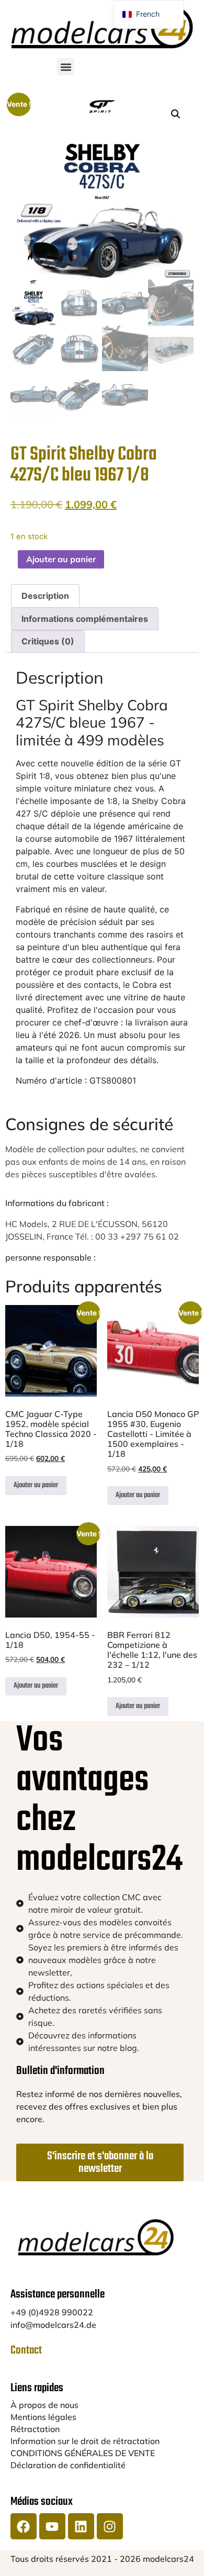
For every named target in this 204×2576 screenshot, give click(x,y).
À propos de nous (44, 2405)
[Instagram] (110, 2526)
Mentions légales (43, 2417)
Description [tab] (45, 596)
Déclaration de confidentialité (68, 2465)
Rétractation (35, 2429)
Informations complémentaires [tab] (85, 619)
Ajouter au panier (61, 559)
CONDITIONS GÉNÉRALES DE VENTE (83, 2453)
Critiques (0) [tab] (48, 641)
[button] (66, 67)
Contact (26, 2350)
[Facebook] (24, 2526)
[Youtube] (52, 2526)
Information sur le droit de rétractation (85, 2441)
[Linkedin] (81, 2526)
